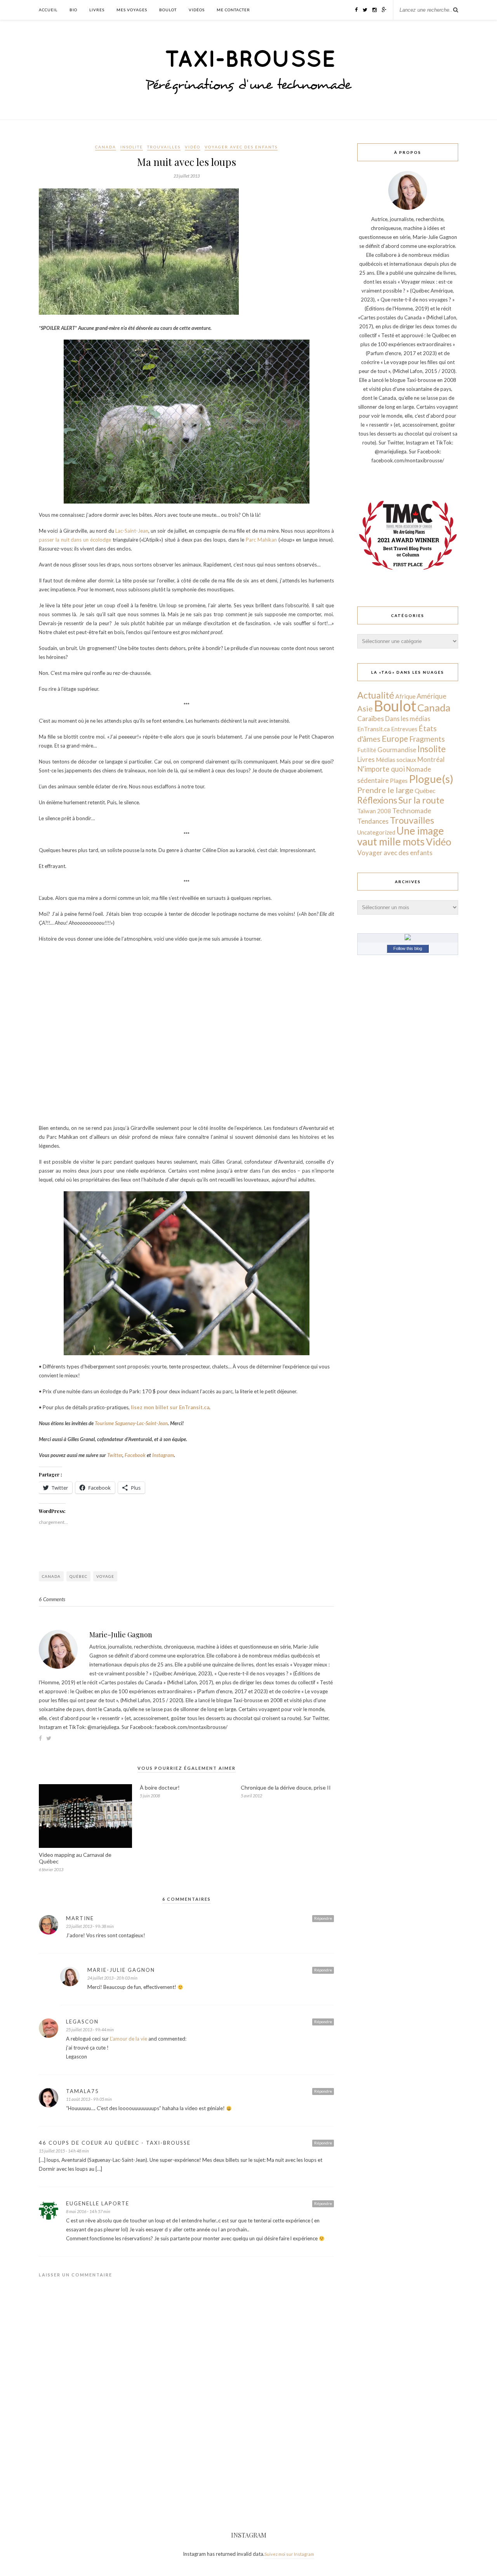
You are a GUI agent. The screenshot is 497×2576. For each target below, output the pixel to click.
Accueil (48, 10)
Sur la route (421, 800)
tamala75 (83, 2091)
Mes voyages (132, 10)
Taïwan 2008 (374, 811)
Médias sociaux (396, 760)
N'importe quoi (381, 769)
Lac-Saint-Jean (132, 531)
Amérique (432, 696)
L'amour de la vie (129, 2039)
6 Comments (52, 1599)
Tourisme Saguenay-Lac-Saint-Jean (131, 1423)
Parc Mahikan (261, 540)
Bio (73, 10)
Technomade (412, 811)
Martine (80, 1918)
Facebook (136, 1455)
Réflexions (377, 800)
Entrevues (404, 729)
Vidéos (197, 10)
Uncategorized (376, 832)
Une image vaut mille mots (401, 836)
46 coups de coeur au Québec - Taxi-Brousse (115, 2143)
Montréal (431, 759)
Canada (106, 147)
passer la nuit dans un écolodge (75, 540)
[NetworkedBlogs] (408, 938)
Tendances (373, 821)
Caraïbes (371, 719)
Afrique (405, 696)
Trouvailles (164, 147)
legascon (82, 2022)
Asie (365, 708)
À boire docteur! (160, 1787)
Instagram (163, 1455)
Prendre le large (385, 790)
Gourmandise (397, 750)
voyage (105, 1576)
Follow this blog (408, 948)
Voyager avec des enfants (241, 147)
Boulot (168, 10)
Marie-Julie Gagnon (121, 1635)
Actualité (376, 695)
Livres (97, 10)
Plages (399, 781)
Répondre (323, 1918)
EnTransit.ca (374, 729)
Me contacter (233, 10)
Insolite (132, 147)
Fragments (427, 739)
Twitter (115, 1455)
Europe (395, 738)
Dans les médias (408, 719)
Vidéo (193, 147)
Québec (78, 1576)
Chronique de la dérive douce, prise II (286, 1787)
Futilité (367, 750)
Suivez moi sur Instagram (289, 2554)
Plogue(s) (431, 779)
